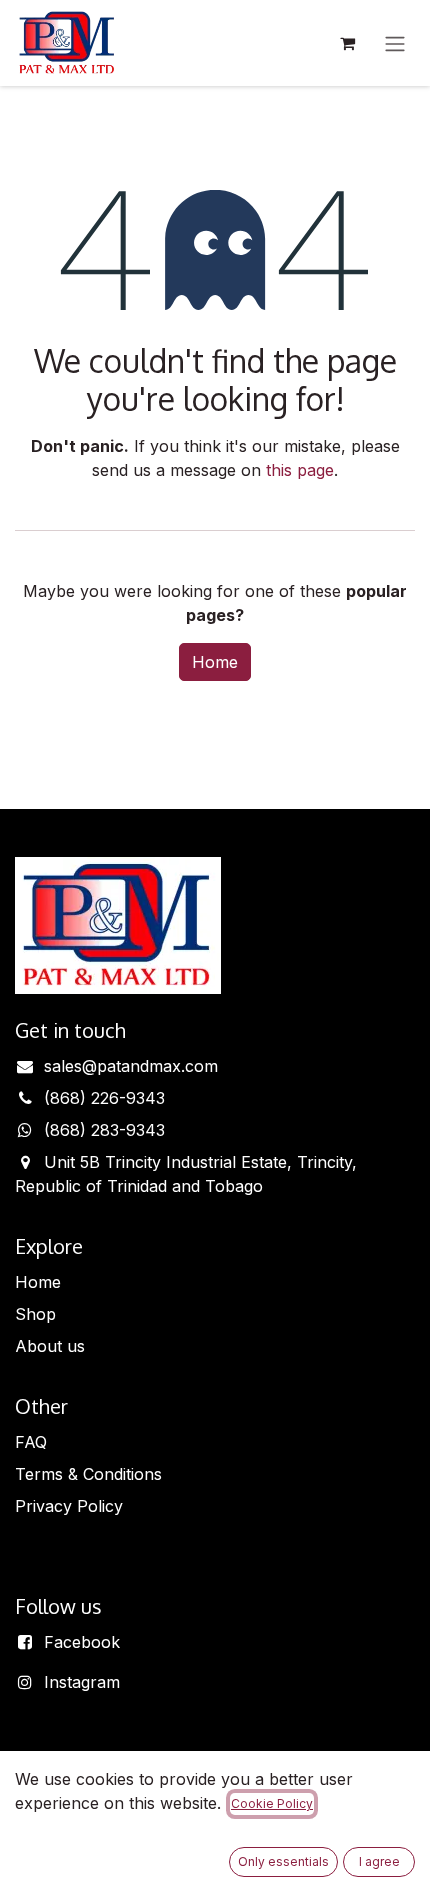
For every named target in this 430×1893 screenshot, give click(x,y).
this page (300, 470)
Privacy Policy (69, 1506)
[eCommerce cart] (347, 43)
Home (215, 662)
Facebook (82, 1642)
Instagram (82, 1682)
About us (50, 1346)
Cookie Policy (272, 1803)
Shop (35, 1314)
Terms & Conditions (88, 1474)
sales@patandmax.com (131, 1066)
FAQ (31, 1442)
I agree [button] (379, 1861)
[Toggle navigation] (395, 43)
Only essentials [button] (283, 1861)
